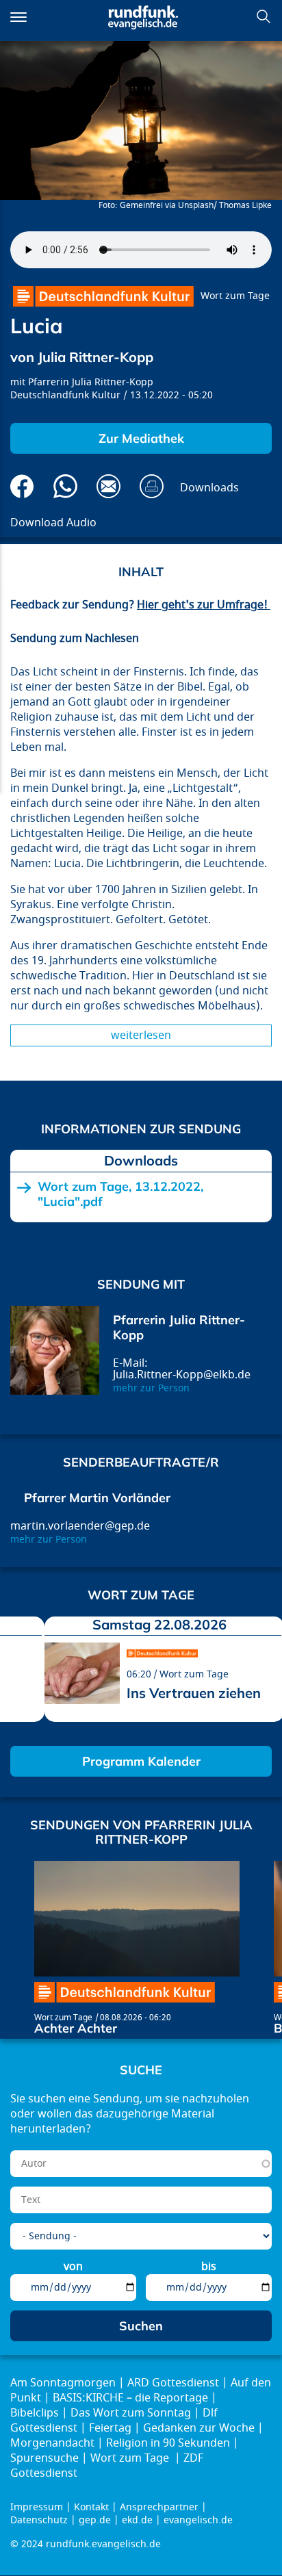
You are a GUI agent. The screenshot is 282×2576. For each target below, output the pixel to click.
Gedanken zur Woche (199, 2428)
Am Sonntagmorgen (63, 2383)
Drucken (152, 486)
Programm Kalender (141, 1761)
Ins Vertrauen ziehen (194, 1693)
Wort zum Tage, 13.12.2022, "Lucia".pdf (120, 1194)
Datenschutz (39, 2520)
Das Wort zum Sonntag (131, 2413)
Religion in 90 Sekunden (168, 2443)
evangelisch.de (198, 2520)
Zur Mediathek (141, 438)
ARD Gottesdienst (173, 2383)
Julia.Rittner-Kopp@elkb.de (182, 1375)
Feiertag (110, 2428)
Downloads (209, 488)
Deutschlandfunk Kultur (65, 395)
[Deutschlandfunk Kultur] (103, 296)
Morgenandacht (52, 2443)
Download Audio (53, 523)
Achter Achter (76, 2028)
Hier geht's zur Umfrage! (204, 605)
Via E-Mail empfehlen (108, 486)
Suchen (264, 16)
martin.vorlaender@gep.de (80, 1526)
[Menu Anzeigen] (18, 17)
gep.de (95, 2520)
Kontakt (91, 2507)
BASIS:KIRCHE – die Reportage (130, 2398)
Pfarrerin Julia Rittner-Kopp (91, 382)
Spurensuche (44, 2458)
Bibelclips (35, 2413)
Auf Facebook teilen (22, 486)
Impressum (37, 2507)
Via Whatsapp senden (65, 486)
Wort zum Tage (235, 296)
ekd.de (137, 2520)
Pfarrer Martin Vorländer (97, 1498)
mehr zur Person (151, 1388)
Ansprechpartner (159, 2507)
